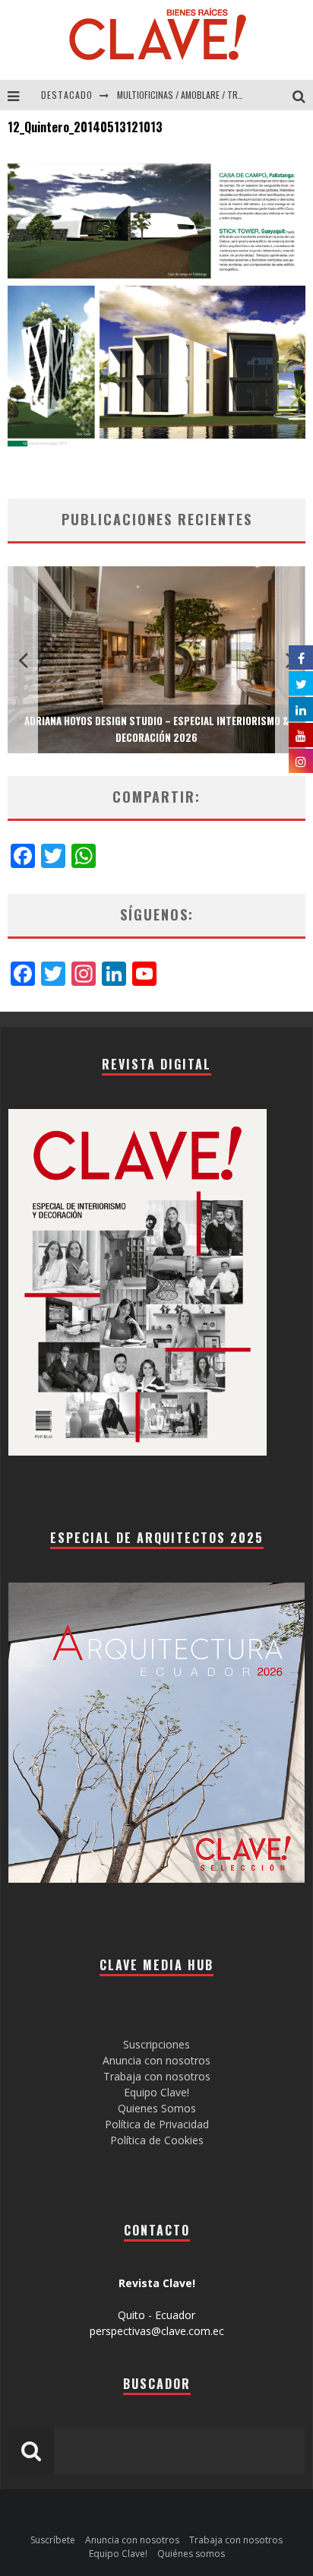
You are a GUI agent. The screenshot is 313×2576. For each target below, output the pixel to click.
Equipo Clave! (156, 2092)
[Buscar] (303, 95)
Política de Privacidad (157, 2124)
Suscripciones (156, 2044)
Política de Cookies (157, 2140)
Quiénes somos (191, 2554)
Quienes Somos (157, 2108)
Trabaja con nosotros (157, 2076)
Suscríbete (53, 2540)
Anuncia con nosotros (156, 2060)
